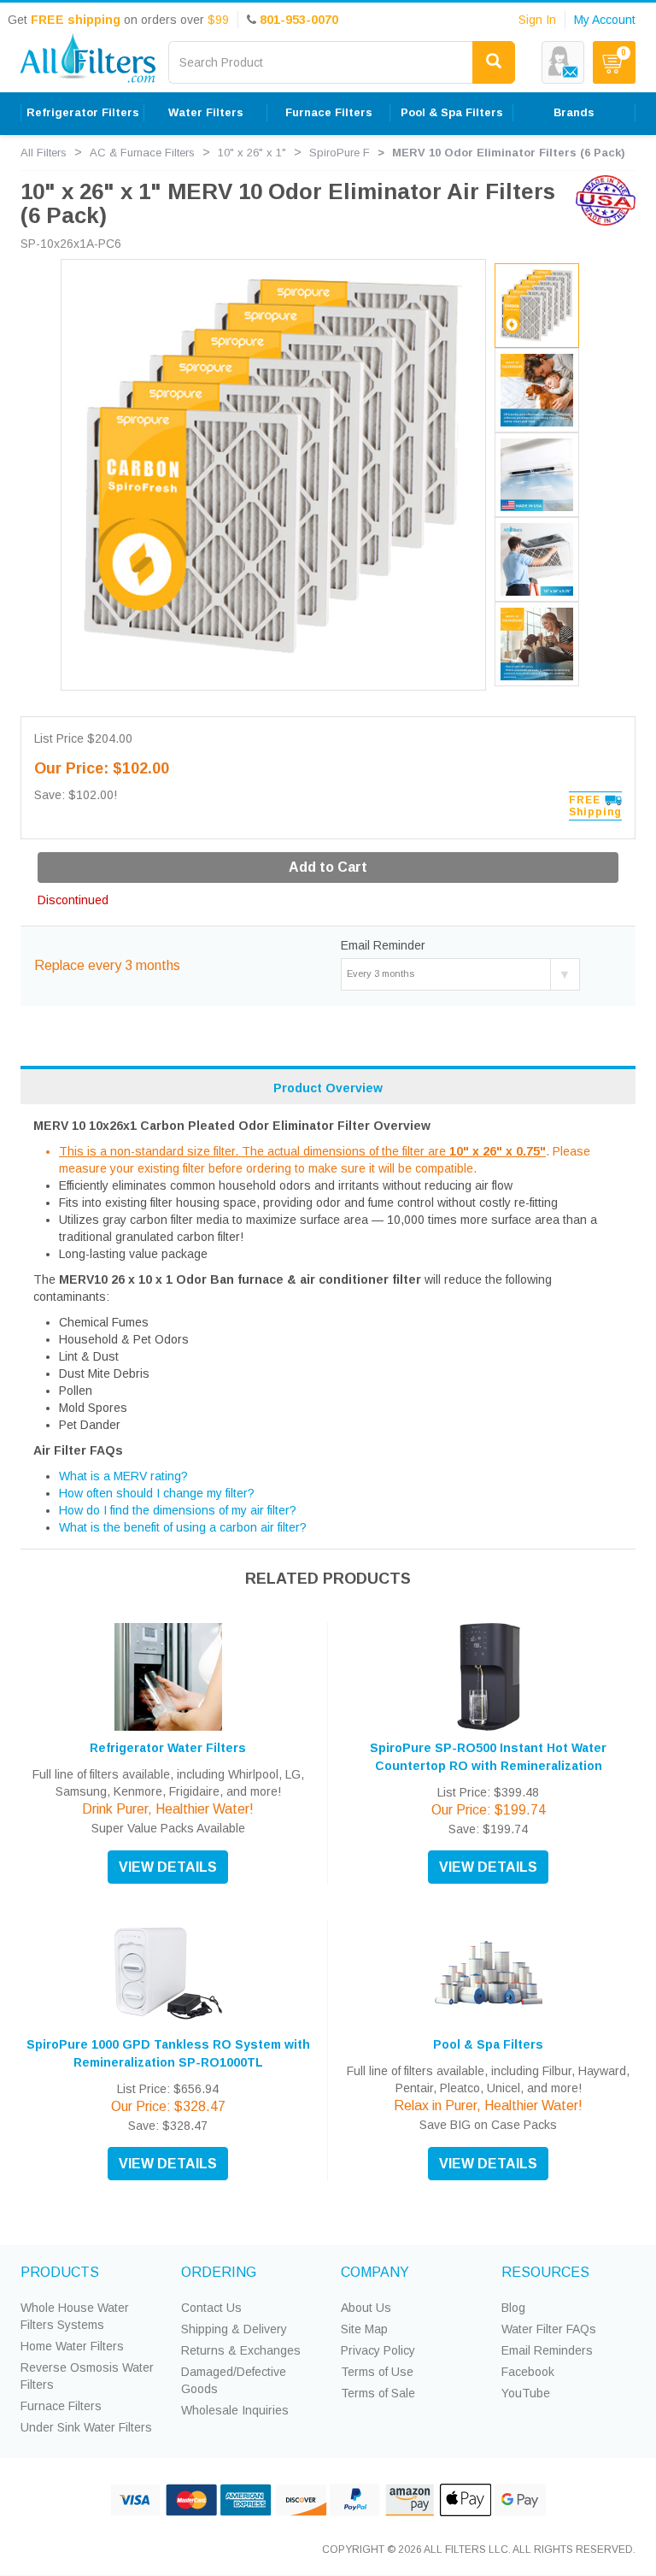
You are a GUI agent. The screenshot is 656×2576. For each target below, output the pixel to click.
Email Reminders (547, 2350)
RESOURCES (545, 2272)
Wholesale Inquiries (235, 2410)
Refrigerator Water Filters (168, 1748)
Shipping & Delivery (234, 2329)
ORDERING (219, 2272)
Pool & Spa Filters (488, 2044)
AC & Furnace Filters (142, 153)
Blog (513, 2308)
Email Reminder (383, 945)
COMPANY (375, 2272)
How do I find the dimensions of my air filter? (178, 1510)
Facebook (528, 2372)
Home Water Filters (72, 2346)
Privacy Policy (378, 2350)
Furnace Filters (61, 2406)
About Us (366, 2308)
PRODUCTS (60, 2272)
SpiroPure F (340, 153)
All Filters (44, 153)
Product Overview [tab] (328, 1088)
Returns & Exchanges (241, 2350)
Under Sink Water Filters (86, 2427)
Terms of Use (377, 2372)
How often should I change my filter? (157, 1493)
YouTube (526, 2393)
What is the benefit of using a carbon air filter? (183, 1527)
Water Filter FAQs (549, 2329)
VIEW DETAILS (168, 1867)
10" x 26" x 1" (252, 153)
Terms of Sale (378, 2393)
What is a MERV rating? (123, 1476)
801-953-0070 (299, 20)
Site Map (364, 2329)
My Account (605, 20)
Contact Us (211, 2308)
